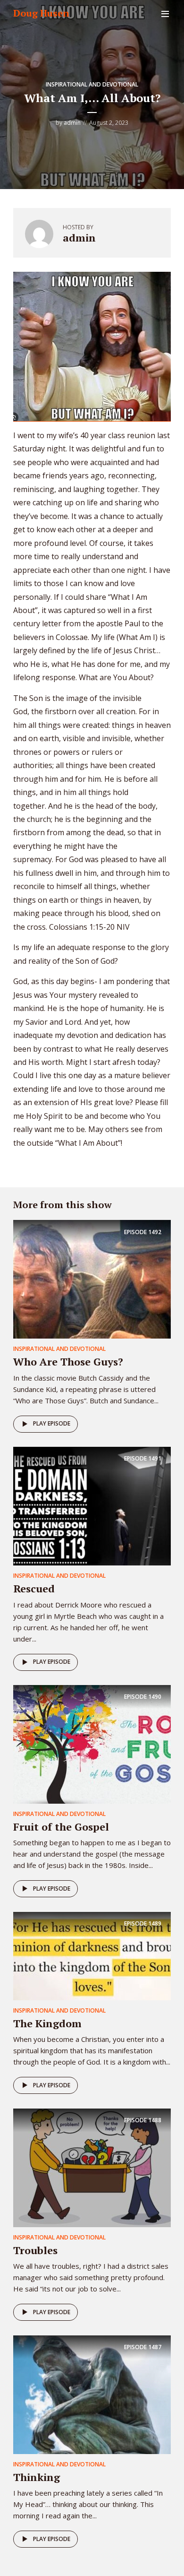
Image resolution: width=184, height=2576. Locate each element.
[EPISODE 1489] (92, 1955)
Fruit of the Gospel (61, 1827)
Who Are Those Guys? (68, 1361)
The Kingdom (47, 2023)
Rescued (34, 1588)
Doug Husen (41, 13)
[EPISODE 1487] (92, 2394)
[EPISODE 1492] (92, 1279)
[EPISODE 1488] (92, 2167)
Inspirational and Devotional (92, 84)
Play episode (52, 1423)
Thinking (37, 2477)
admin (72, 123)
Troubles (35, 2250)
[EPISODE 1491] (92, 1505)
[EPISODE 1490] (92, 1744)
